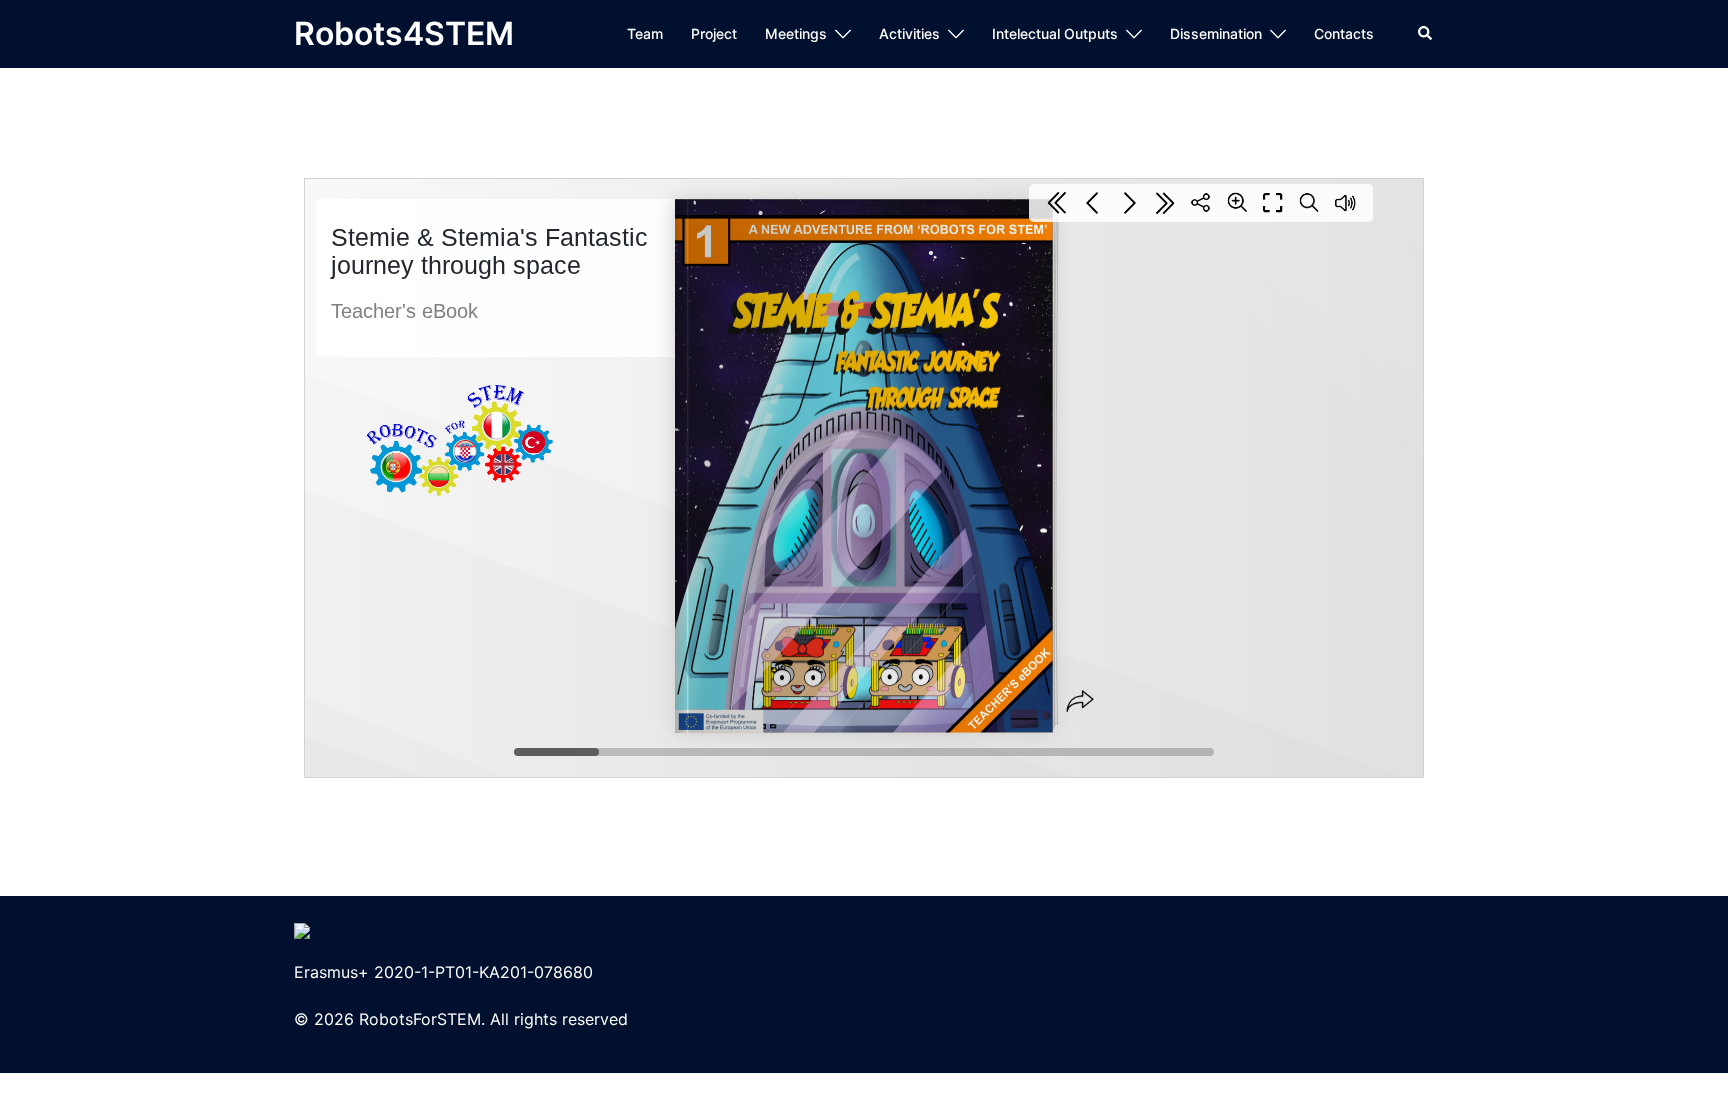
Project (714, 33)
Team (645, 33)
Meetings (796, 33)
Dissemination (1216, 33)
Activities (909, 33)
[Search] (1426, 34)
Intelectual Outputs (1055, 33)
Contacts (1344, 33)
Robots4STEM (404, 33)
